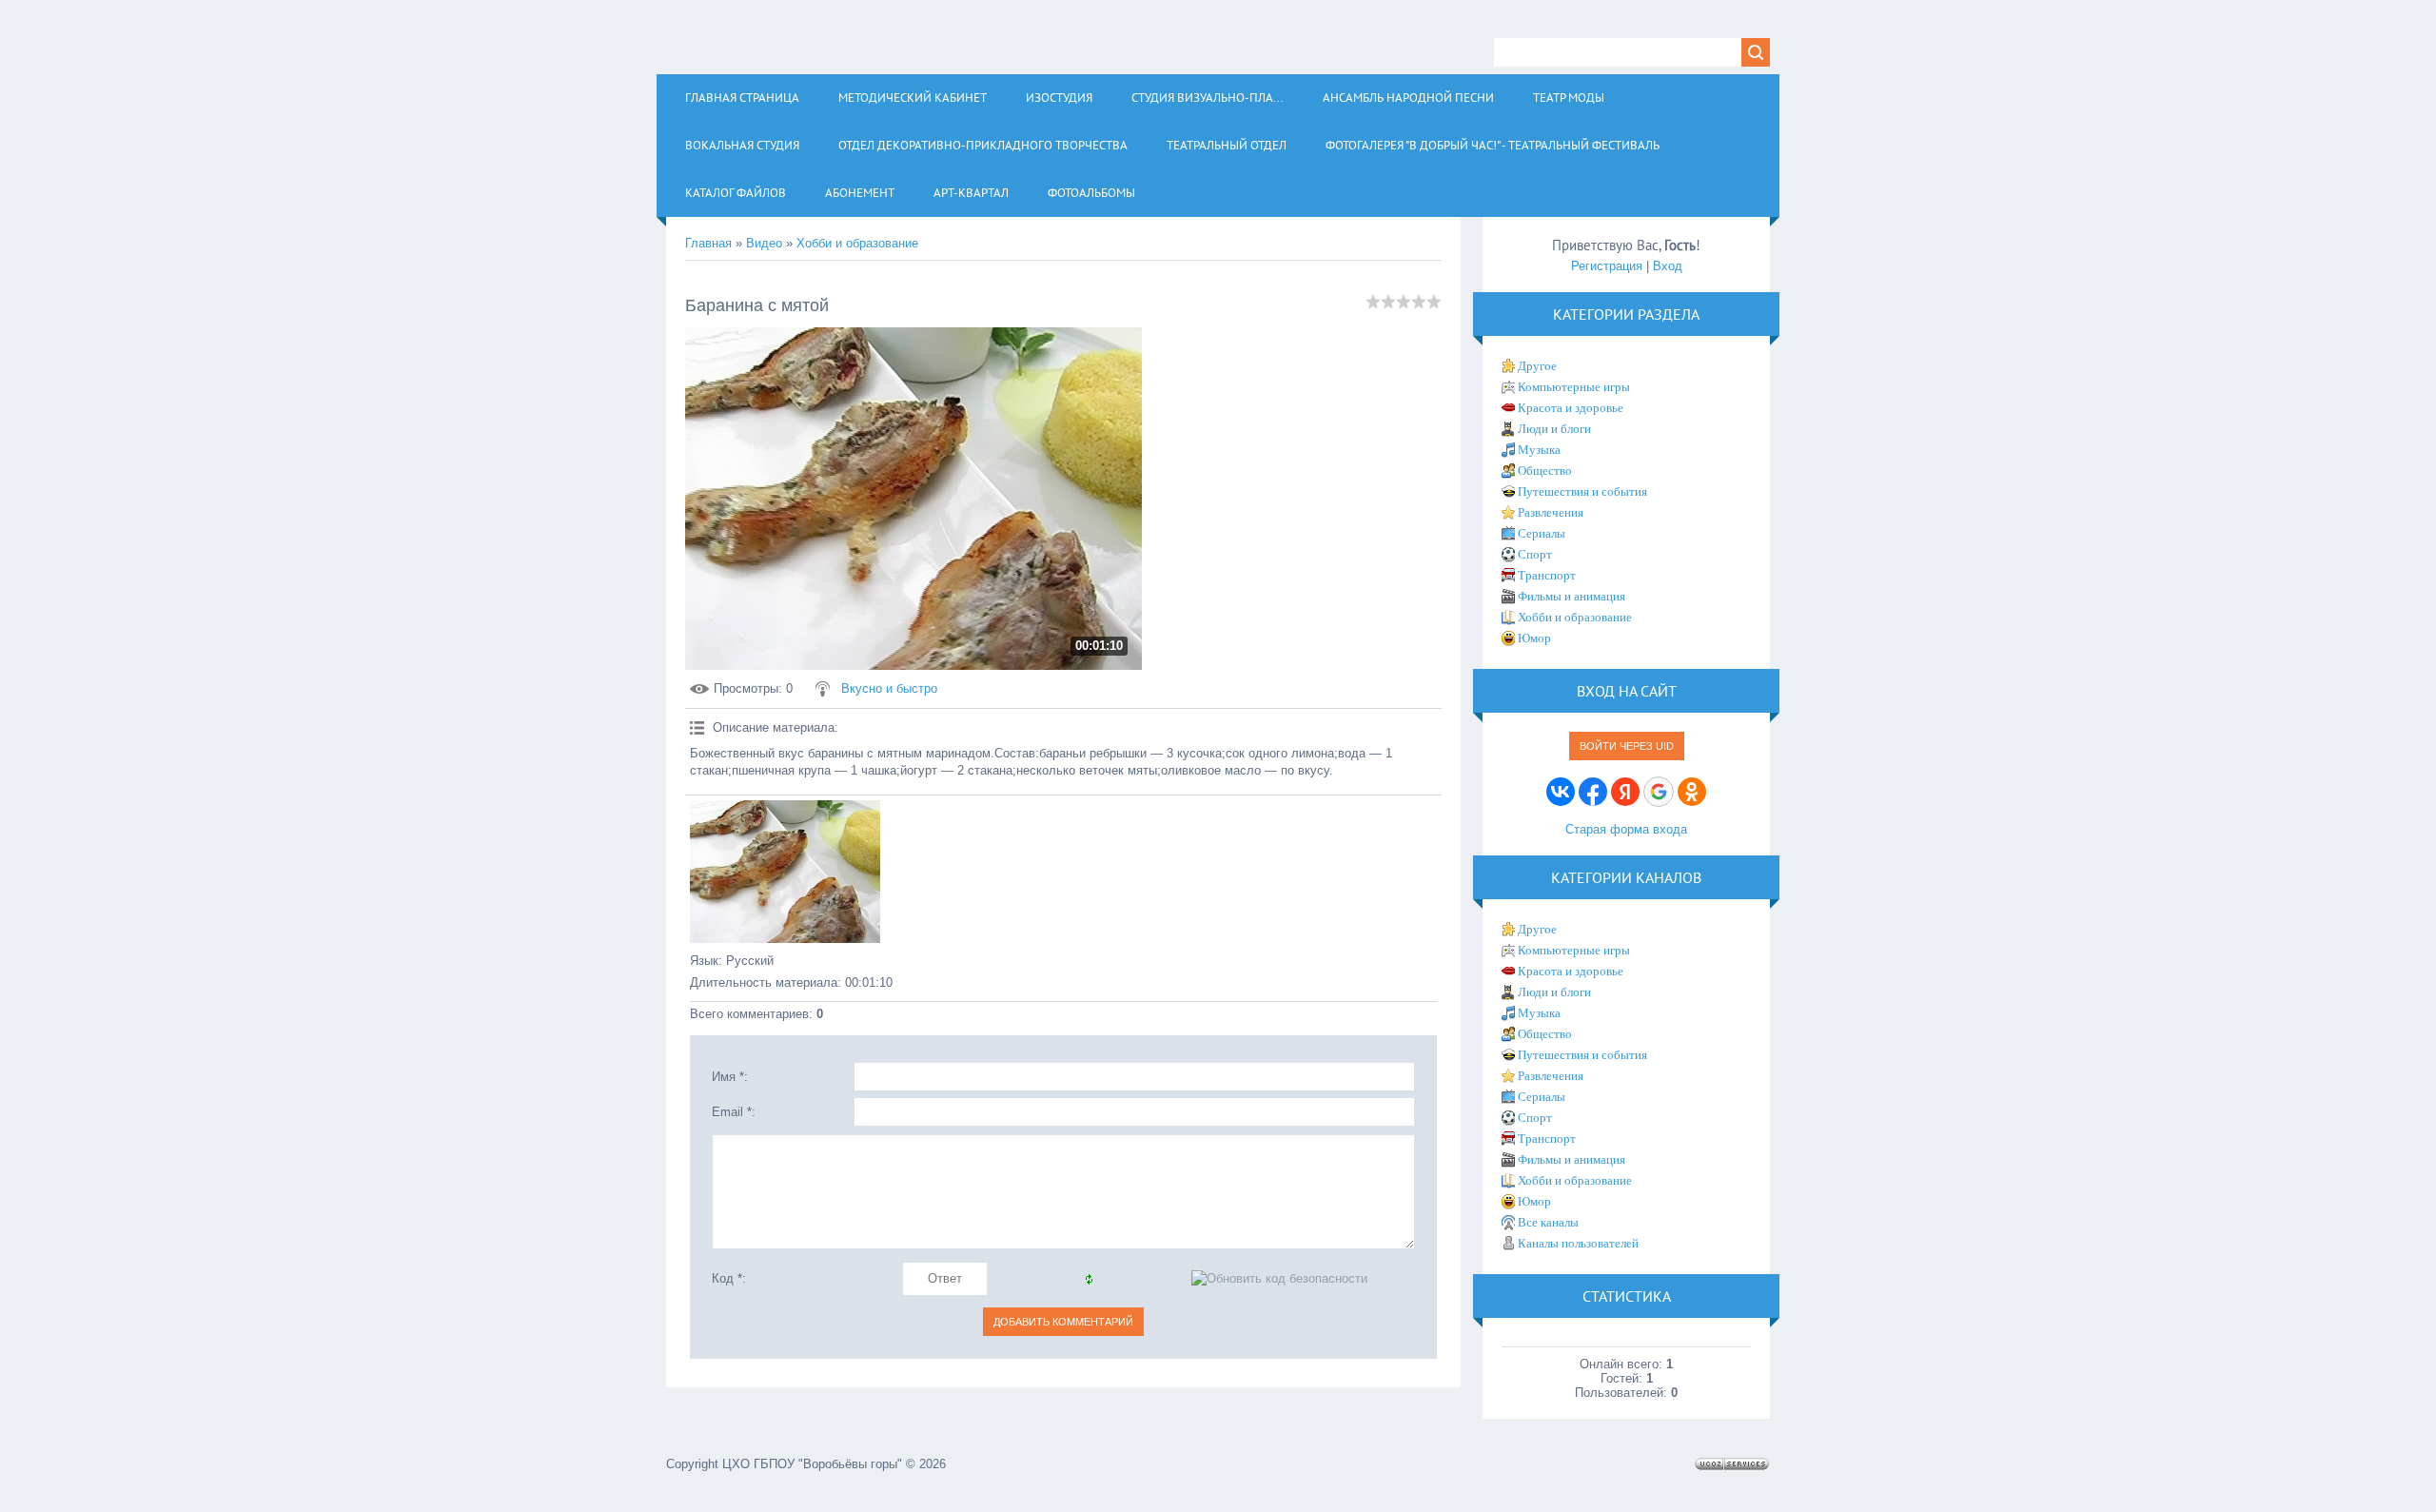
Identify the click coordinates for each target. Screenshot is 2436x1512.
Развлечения (1551, 512)
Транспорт (1547, 575)
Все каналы (1548, 1222)
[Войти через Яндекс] (1625, 792)
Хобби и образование (857, 243)
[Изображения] (785, 872)
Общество (1545, 471)
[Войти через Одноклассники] (1692, 792)
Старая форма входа (1626, 829)
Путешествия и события (1582, 491)
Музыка (1539, 450)
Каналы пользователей (1578, 1243)
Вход (1668, 266)
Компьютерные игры (1574, 387)
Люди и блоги (1554, 429)
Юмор (1534, 638)
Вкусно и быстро (889, 688)
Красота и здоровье (1571, 408)
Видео (764, 243)
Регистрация (1607, 266)
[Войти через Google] (1659, 792)
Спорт (1535, 554)
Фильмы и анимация (1572, 596)
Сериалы (1542, 533)
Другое (1537, 366)
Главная (708, 243)
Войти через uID (1627, 746)
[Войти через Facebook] (1593, 792)
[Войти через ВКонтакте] (1561, 792)
